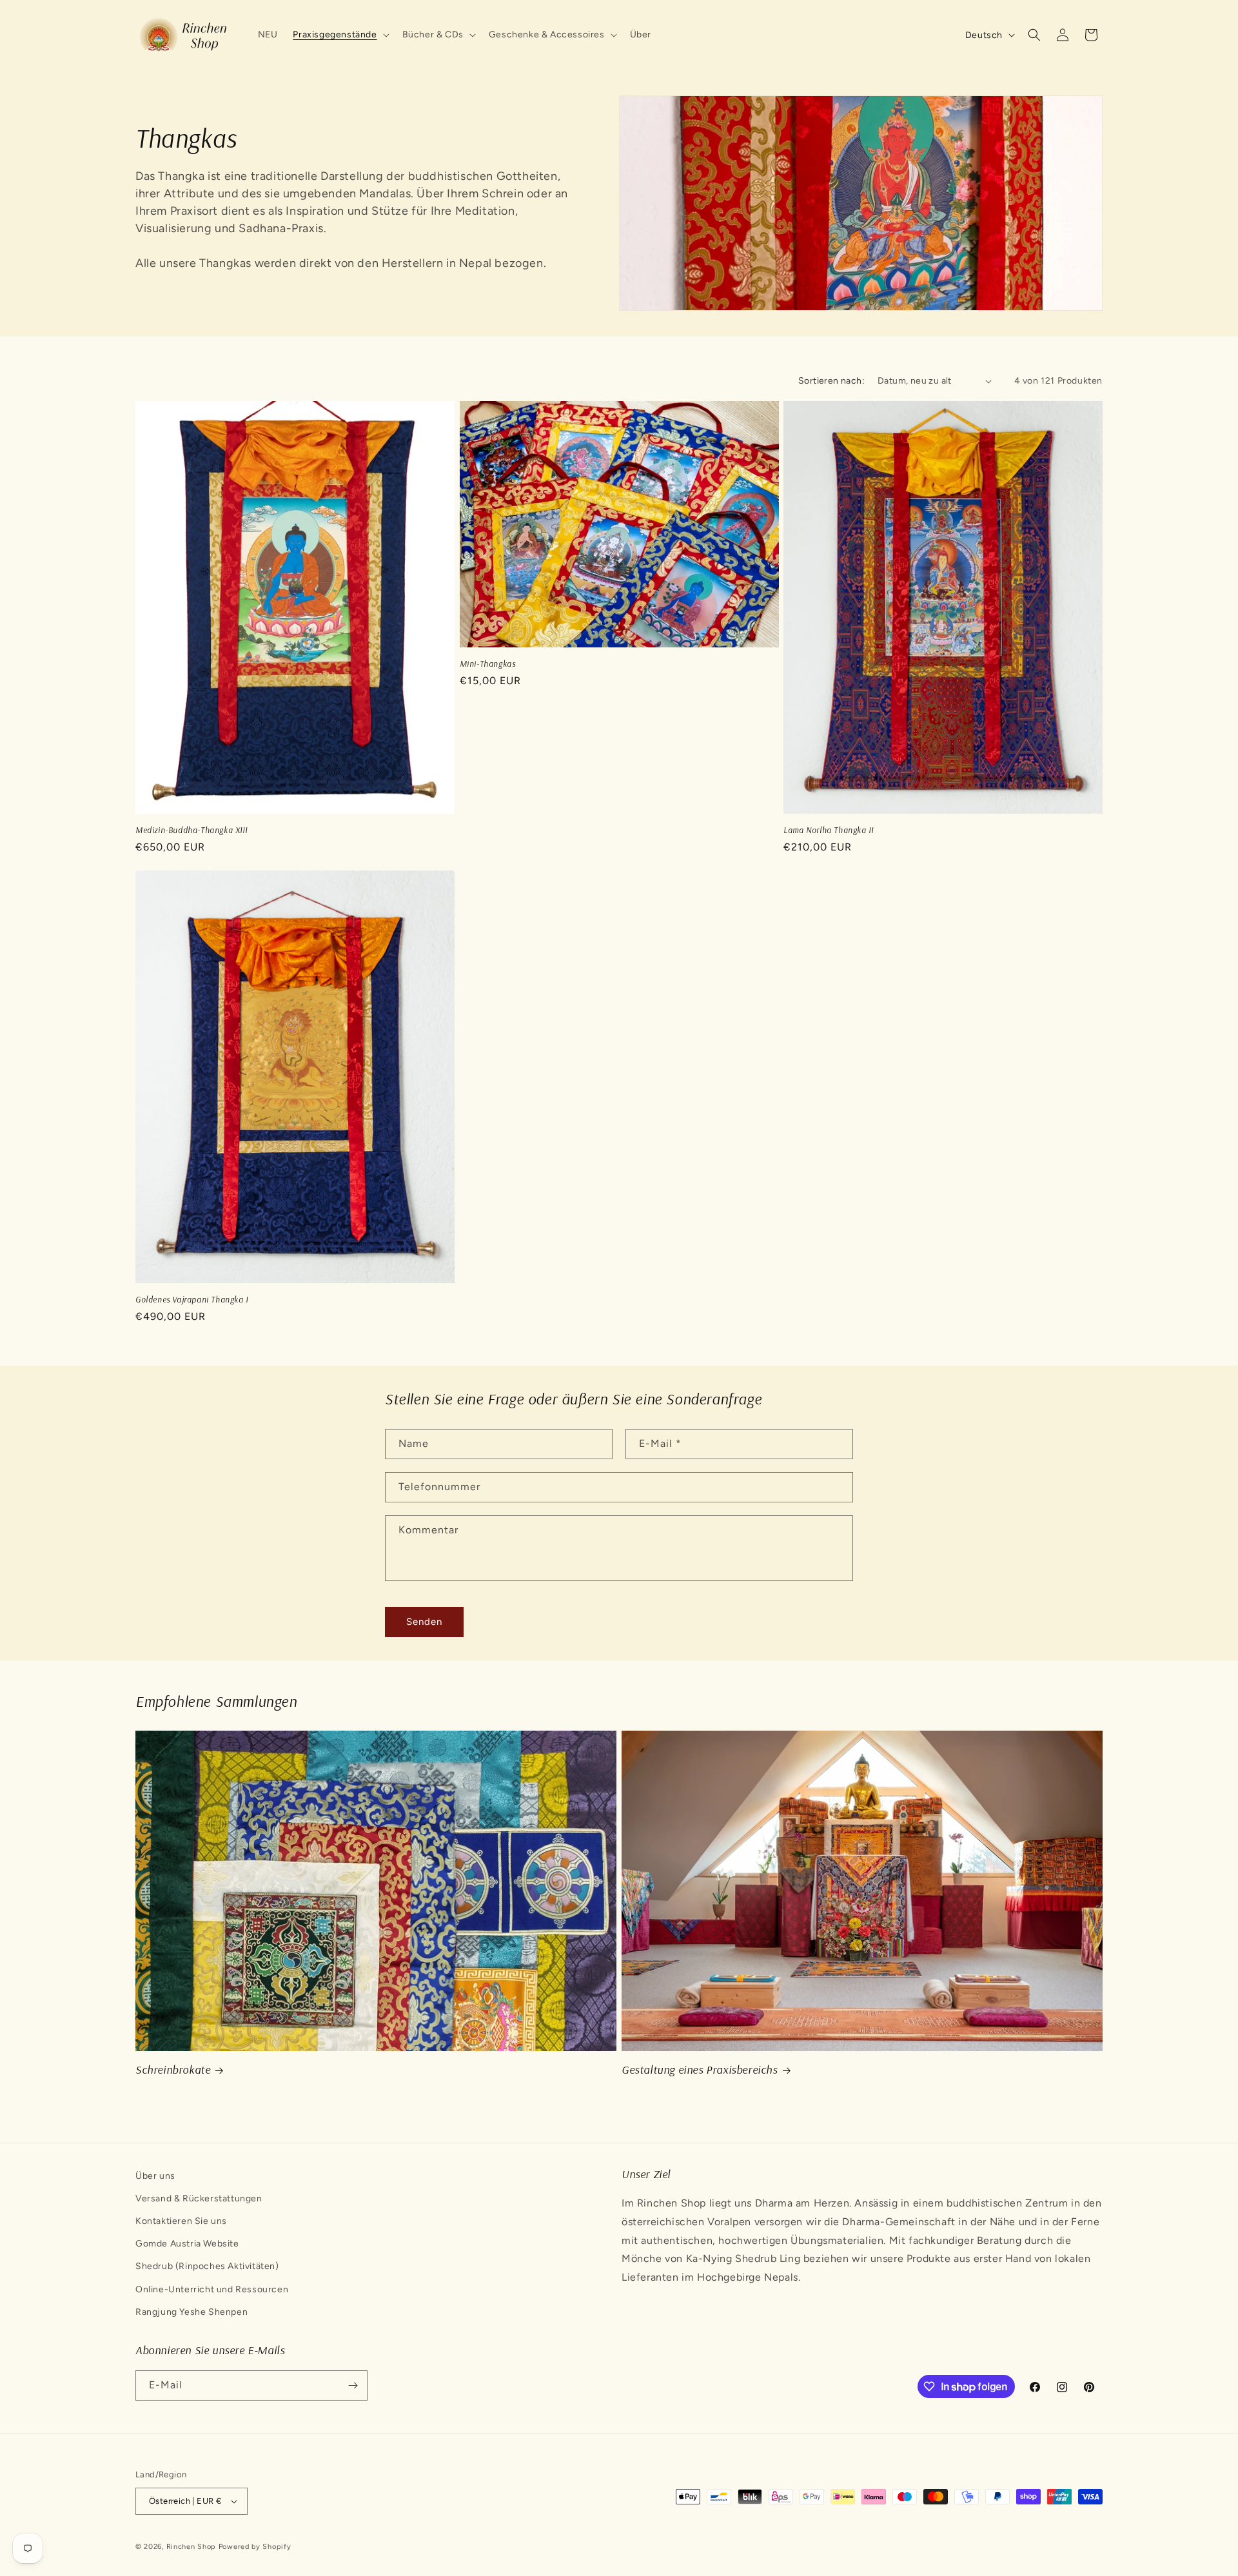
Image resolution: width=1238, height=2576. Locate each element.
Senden (424, 1622)
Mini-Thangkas (488, 664)
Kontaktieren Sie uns (181, 2221)
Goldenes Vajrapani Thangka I (192, 1299)
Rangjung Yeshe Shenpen (192, 2312)
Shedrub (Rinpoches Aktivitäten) (207, 2266)
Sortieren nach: (831, 381)
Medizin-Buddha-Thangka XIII (191, 830)
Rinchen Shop (191, 2547)
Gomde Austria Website (187, 2244)
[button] (339, 35)
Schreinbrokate (173, 2070)
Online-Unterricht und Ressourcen (212, 2289)
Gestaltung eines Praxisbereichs (700, 2070)
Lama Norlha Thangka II (828, 830)
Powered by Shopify (255, 2547)
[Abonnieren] (353, 2385)
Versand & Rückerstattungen (199, 2198)
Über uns (155, 2176)
